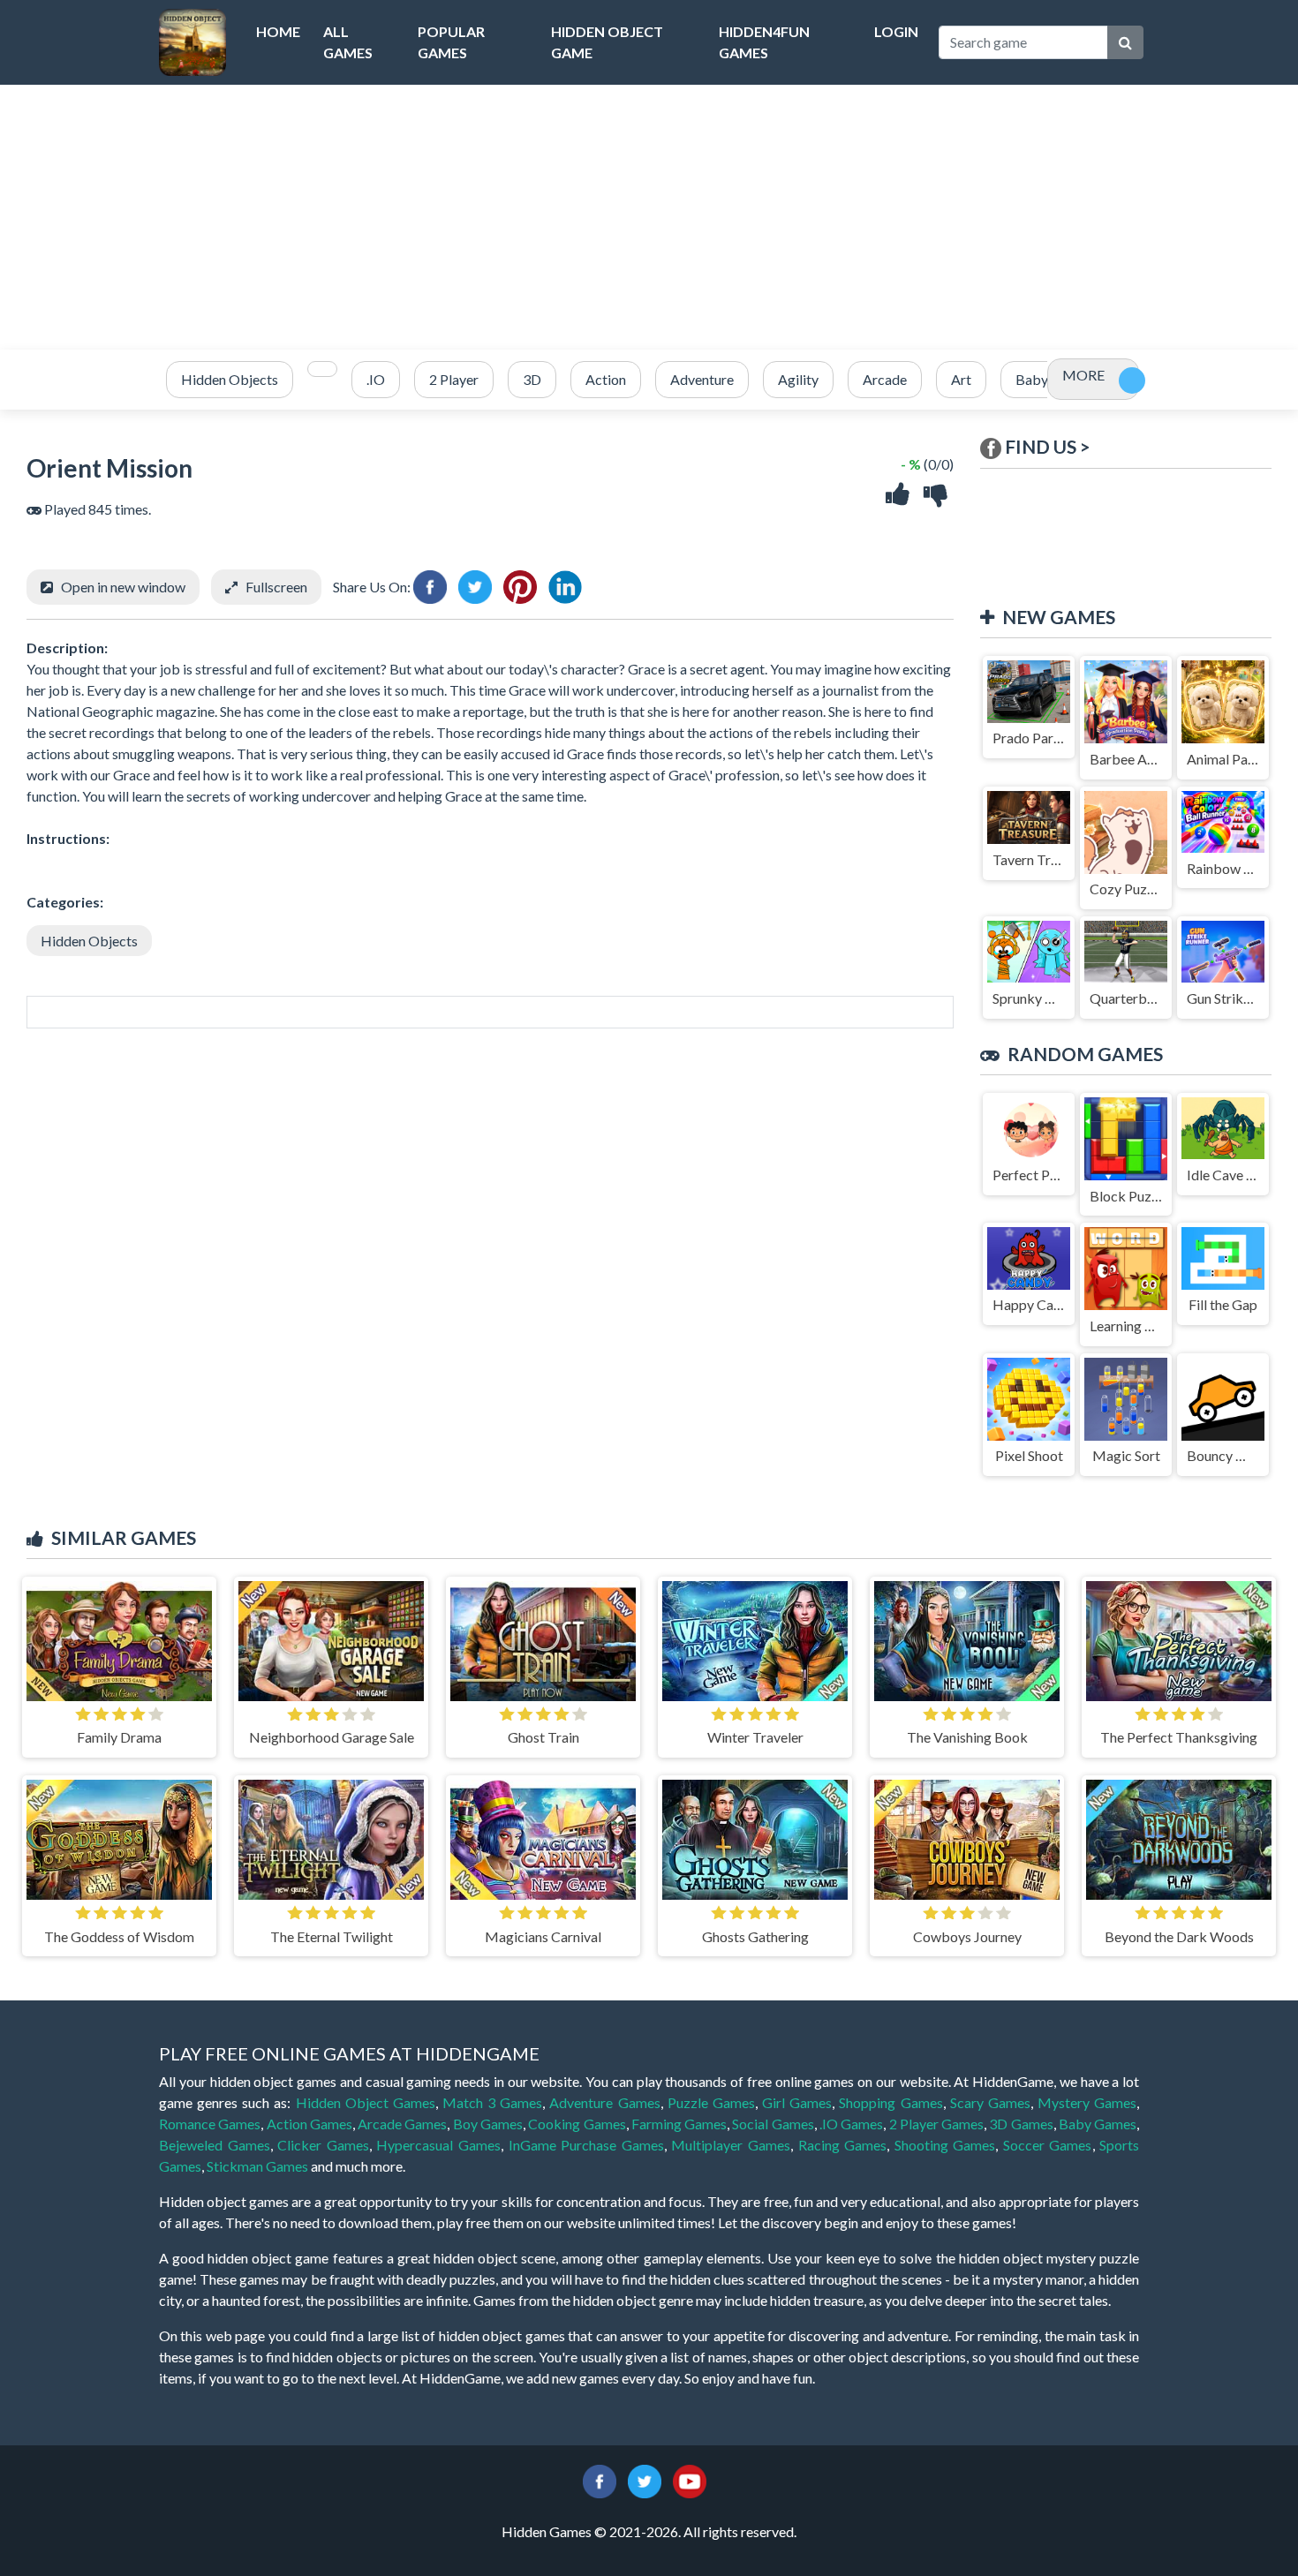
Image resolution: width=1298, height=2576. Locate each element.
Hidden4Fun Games (764, 42)
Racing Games (843, 2145)
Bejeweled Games (215, 2145)
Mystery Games (1087, 2102)
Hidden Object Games (366, 2102)
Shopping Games (890, 2102)
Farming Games (679, 2124)
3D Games (1021, 2124)
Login (896, 31)
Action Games (309, 2124)
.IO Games (851, 2124)
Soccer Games (1048, 2145)
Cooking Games (577, 2124)
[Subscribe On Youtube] (690, 2479)
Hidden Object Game (607, 42)
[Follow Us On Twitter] (645, 2479)
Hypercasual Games (438, 2145)
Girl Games (797, 2102)
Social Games (773, 2124)
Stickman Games (257, 2166)
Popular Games (451, 42)
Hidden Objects (89, 941)
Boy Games (488, 2124)
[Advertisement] (649, 217)
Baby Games (1098, 2124)
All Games (348, 42)
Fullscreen (276, 587)
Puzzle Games (711, 2102)
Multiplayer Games (731, 2145)
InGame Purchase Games (586, 2145)
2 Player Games (937, 2124)
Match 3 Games (492, 2102)
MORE (1083, 375)
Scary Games (990, 2102)
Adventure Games (604, 2102)
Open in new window (123, 587)
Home (278, 31)
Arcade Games (402, 2124)
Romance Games (210, 2124)
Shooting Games (945, 2145)
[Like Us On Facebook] (600, 2479)
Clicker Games (323, 2145)
